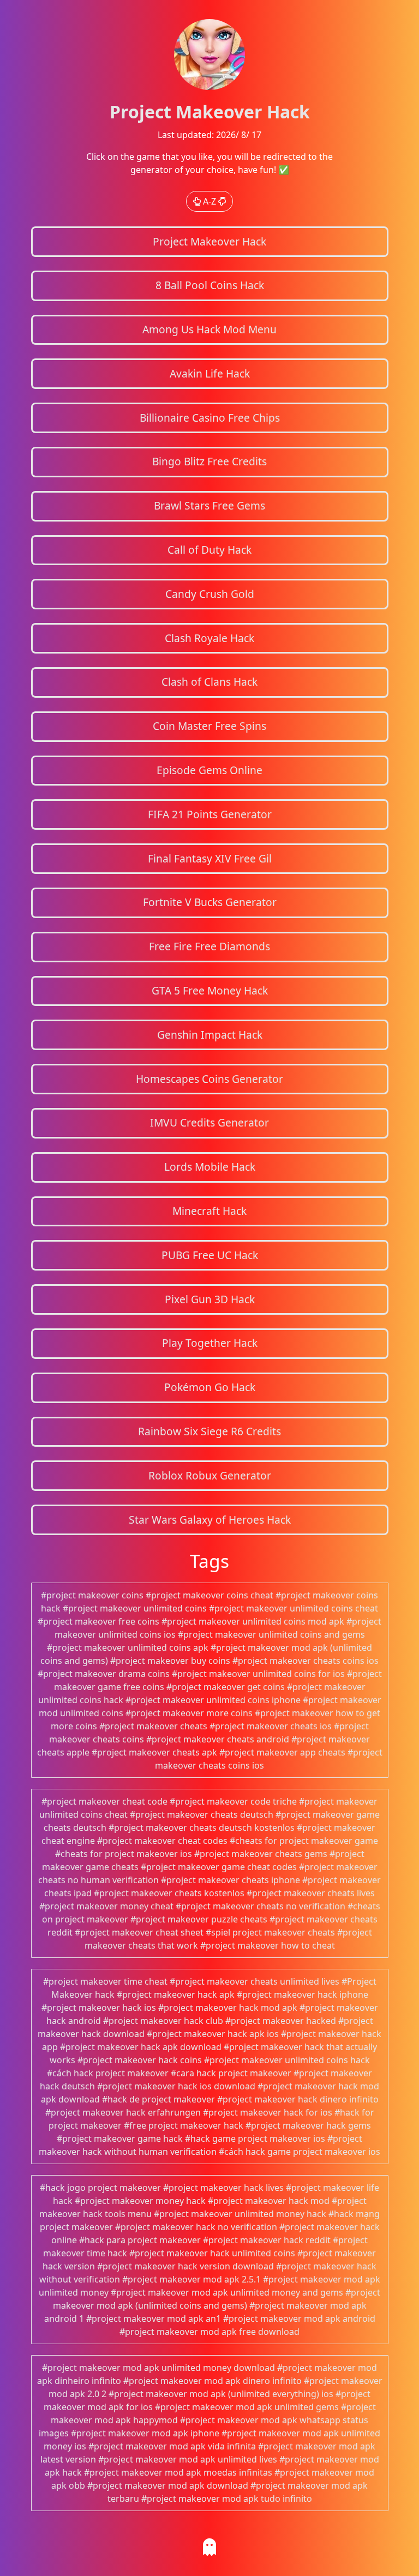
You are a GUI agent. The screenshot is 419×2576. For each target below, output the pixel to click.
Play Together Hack (210, 1343)
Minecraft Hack (209, 1211)
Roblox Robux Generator (210, 1475)
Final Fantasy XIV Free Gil (210, 858)
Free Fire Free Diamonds (209, 946)
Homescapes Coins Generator (209, 1079)
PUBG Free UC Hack (210, 1255)
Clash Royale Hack (209, 638)
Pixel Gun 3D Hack (210, 1299)
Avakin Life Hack (210, 373)
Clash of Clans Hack (209, 682)
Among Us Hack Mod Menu (209, 329)
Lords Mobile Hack (210, 1167)
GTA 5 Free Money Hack (210, 990)
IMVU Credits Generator (209, 1122)
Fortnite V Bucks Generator (210, 902)
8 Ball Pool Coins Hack (210, 285)
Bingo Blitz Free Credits (209, 461)
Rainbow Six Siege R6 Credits (209, 1431)
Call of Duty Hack (209, 550)
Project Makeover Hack (209, 241)
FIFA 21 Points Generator (210, 814)
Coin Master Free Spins (209, 726)
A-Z (209, 201)
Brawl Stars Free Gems (209, 505)
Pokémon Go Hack (210, 1387)
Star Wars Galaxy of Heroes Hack (210, 1520)
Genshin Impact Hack (210, 1035)
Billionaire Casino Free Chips (210, 418)
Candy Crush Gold (210, 594)
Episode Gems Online (209, 770)
